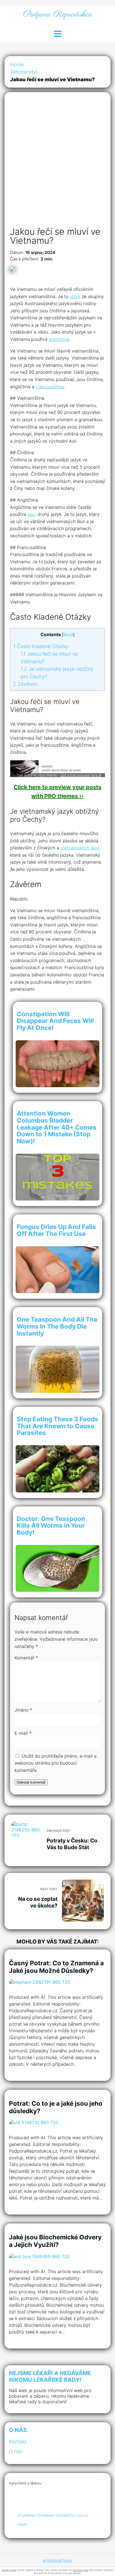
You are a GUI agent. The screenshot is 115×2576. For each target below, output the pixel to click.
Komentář (26, 1658)
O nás (16, 2451)
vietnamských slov (80, 848)
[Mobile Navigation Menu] (57, 34)
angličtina (59, 339)
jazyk (75, 296)
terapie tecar (9, 2570)
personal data (81, 2570)
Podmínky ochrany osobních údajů (53, 2516)
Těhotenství (24, 72)
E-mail (23, 1733)
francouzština (50, 387)
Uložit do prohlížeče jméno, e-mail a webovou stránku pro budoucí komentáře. (56, 1763)
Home (17, 64)
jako (32, 514)
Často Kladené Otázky (41, 646)
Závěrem (25, 684)
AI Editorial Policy (57, 2560)
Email (23, 2525)
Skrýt (68, 635)
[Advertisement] (57, 165)
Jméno (23, 1710)
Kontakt (18, 2442)
